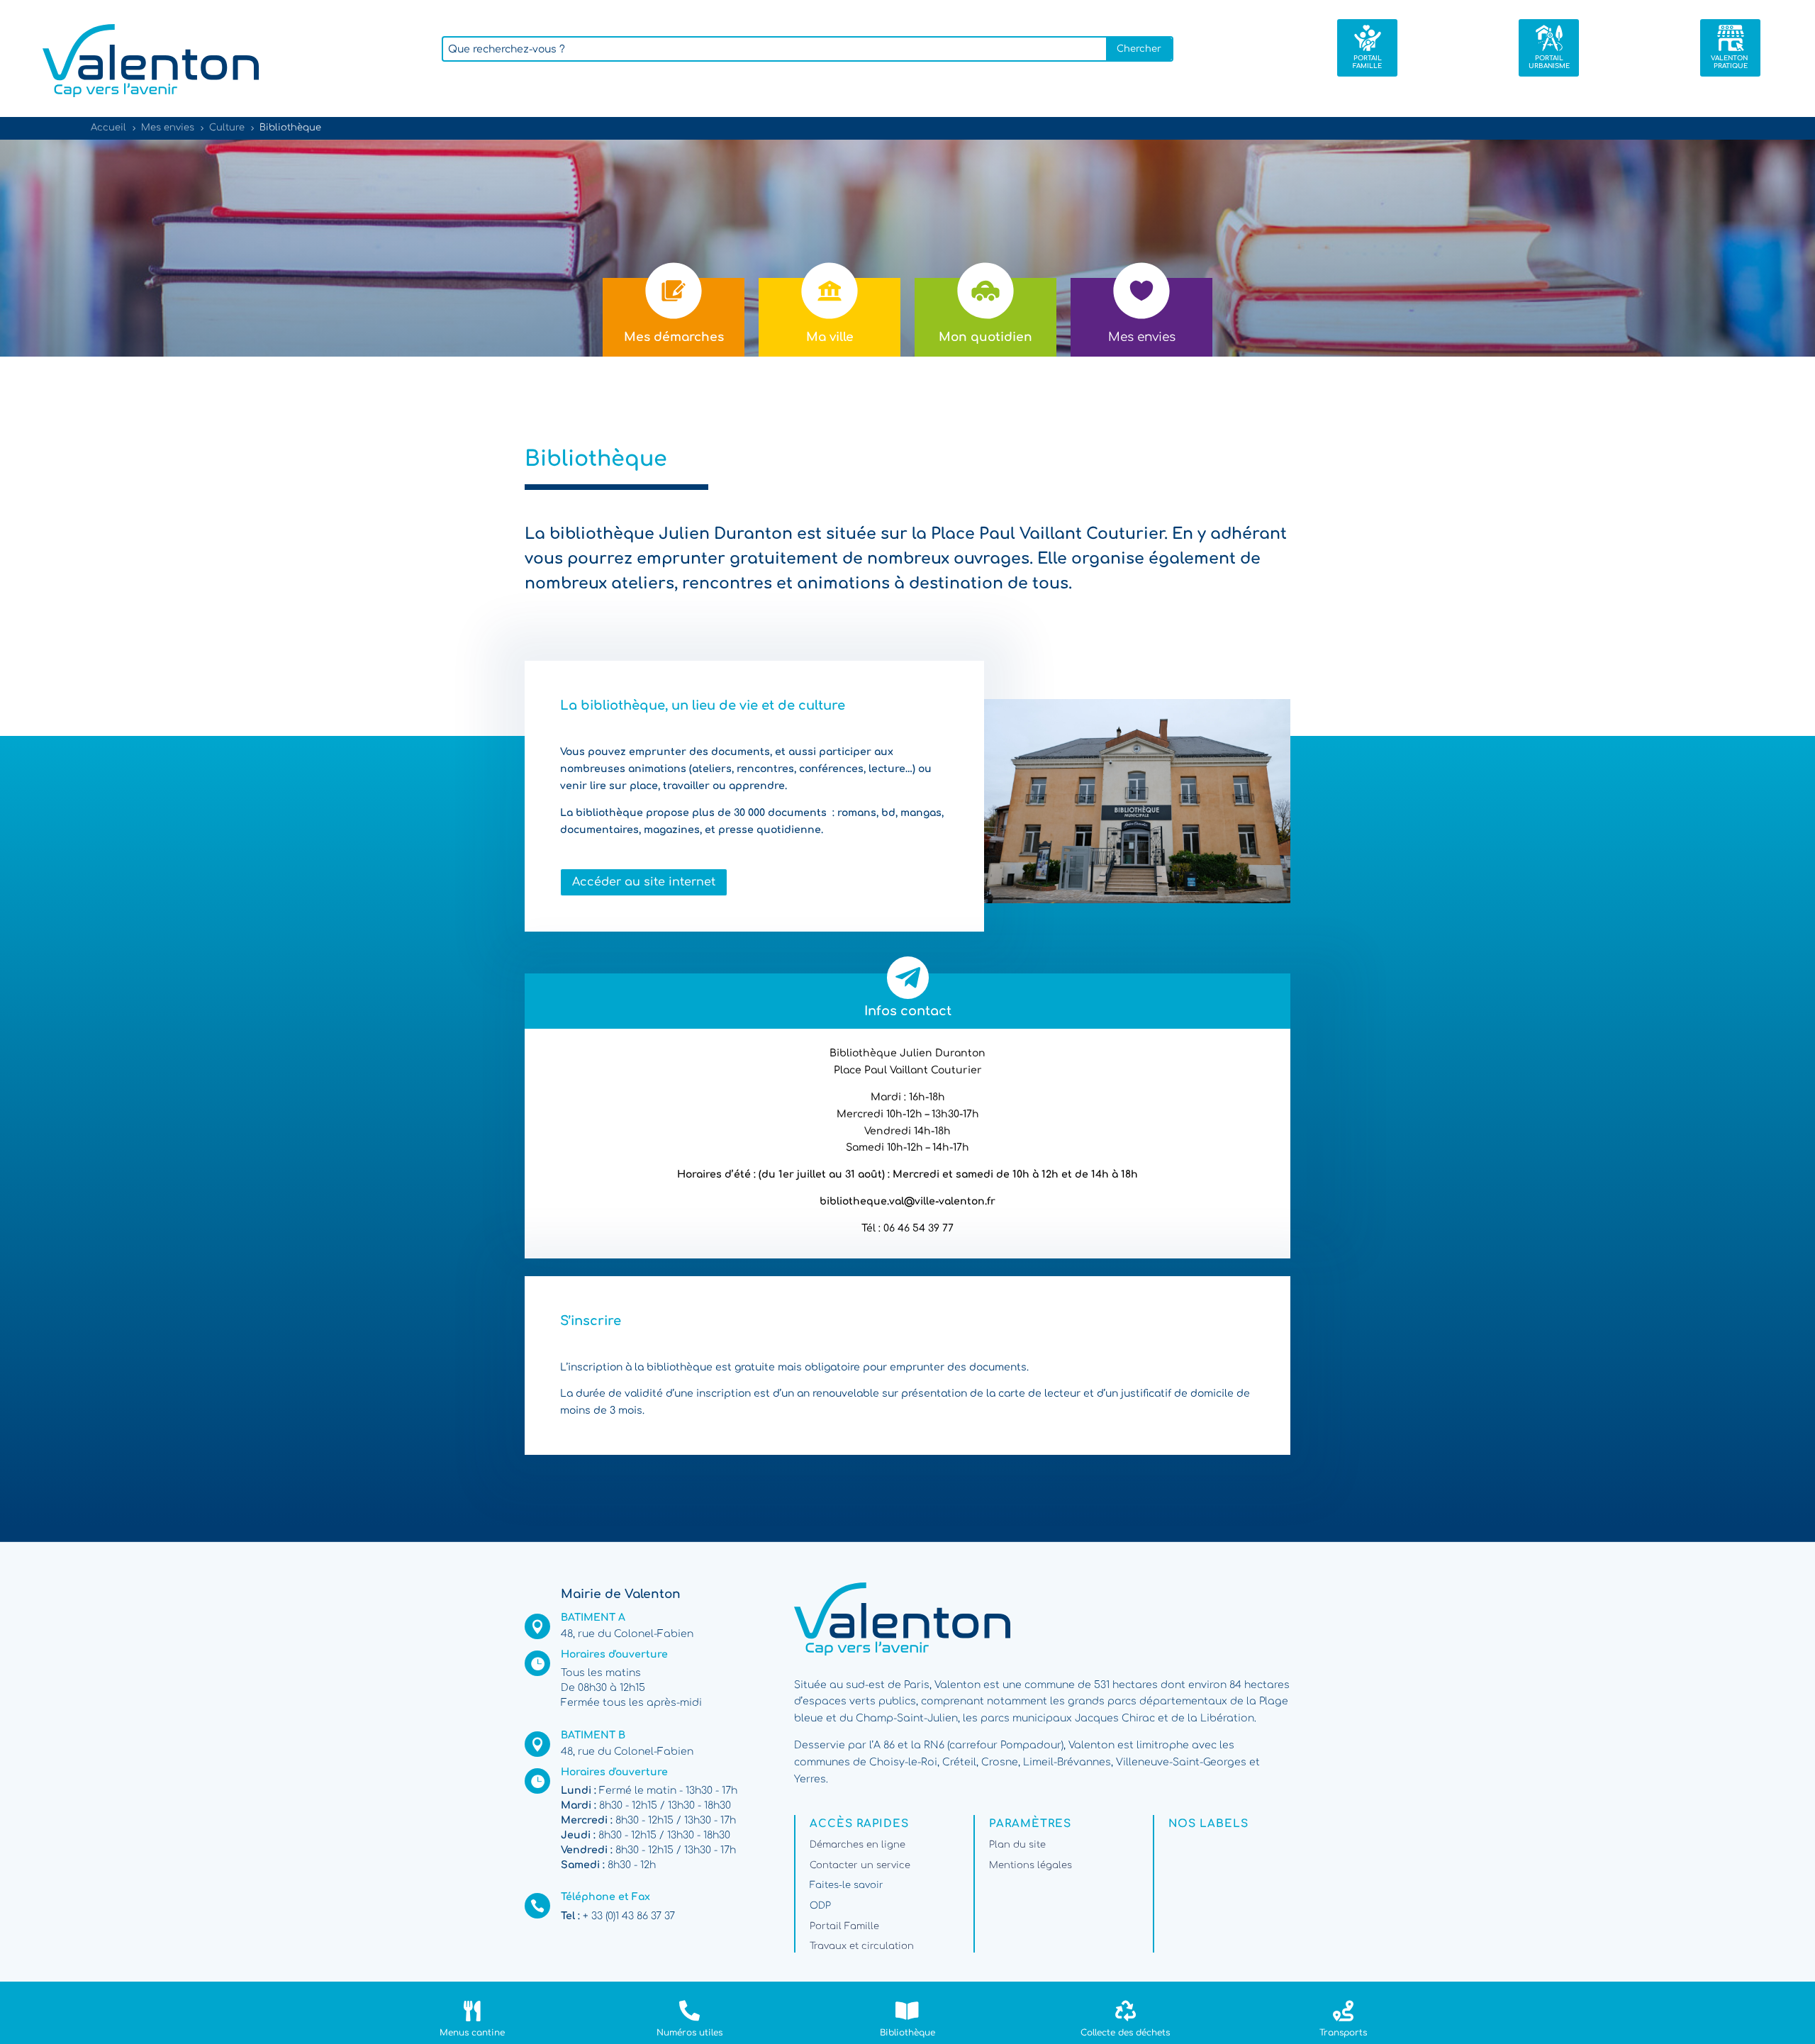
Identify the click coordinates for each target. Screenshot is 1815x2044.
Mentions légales (1031, 1865)
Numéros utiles (689, 2033)
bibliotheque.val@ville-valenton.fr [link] (907, 1201)
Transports (1343, 2033)
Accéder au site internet (644, 882)
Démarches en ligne (858, 1845)
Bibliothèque (907, 2033)
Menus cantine (472, 2033)
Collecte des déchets (1125, 2033)
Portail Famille (844, 1926)
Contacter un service (860, 1865)
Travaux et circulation (862, 1946)
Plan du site (1017, 1845)
